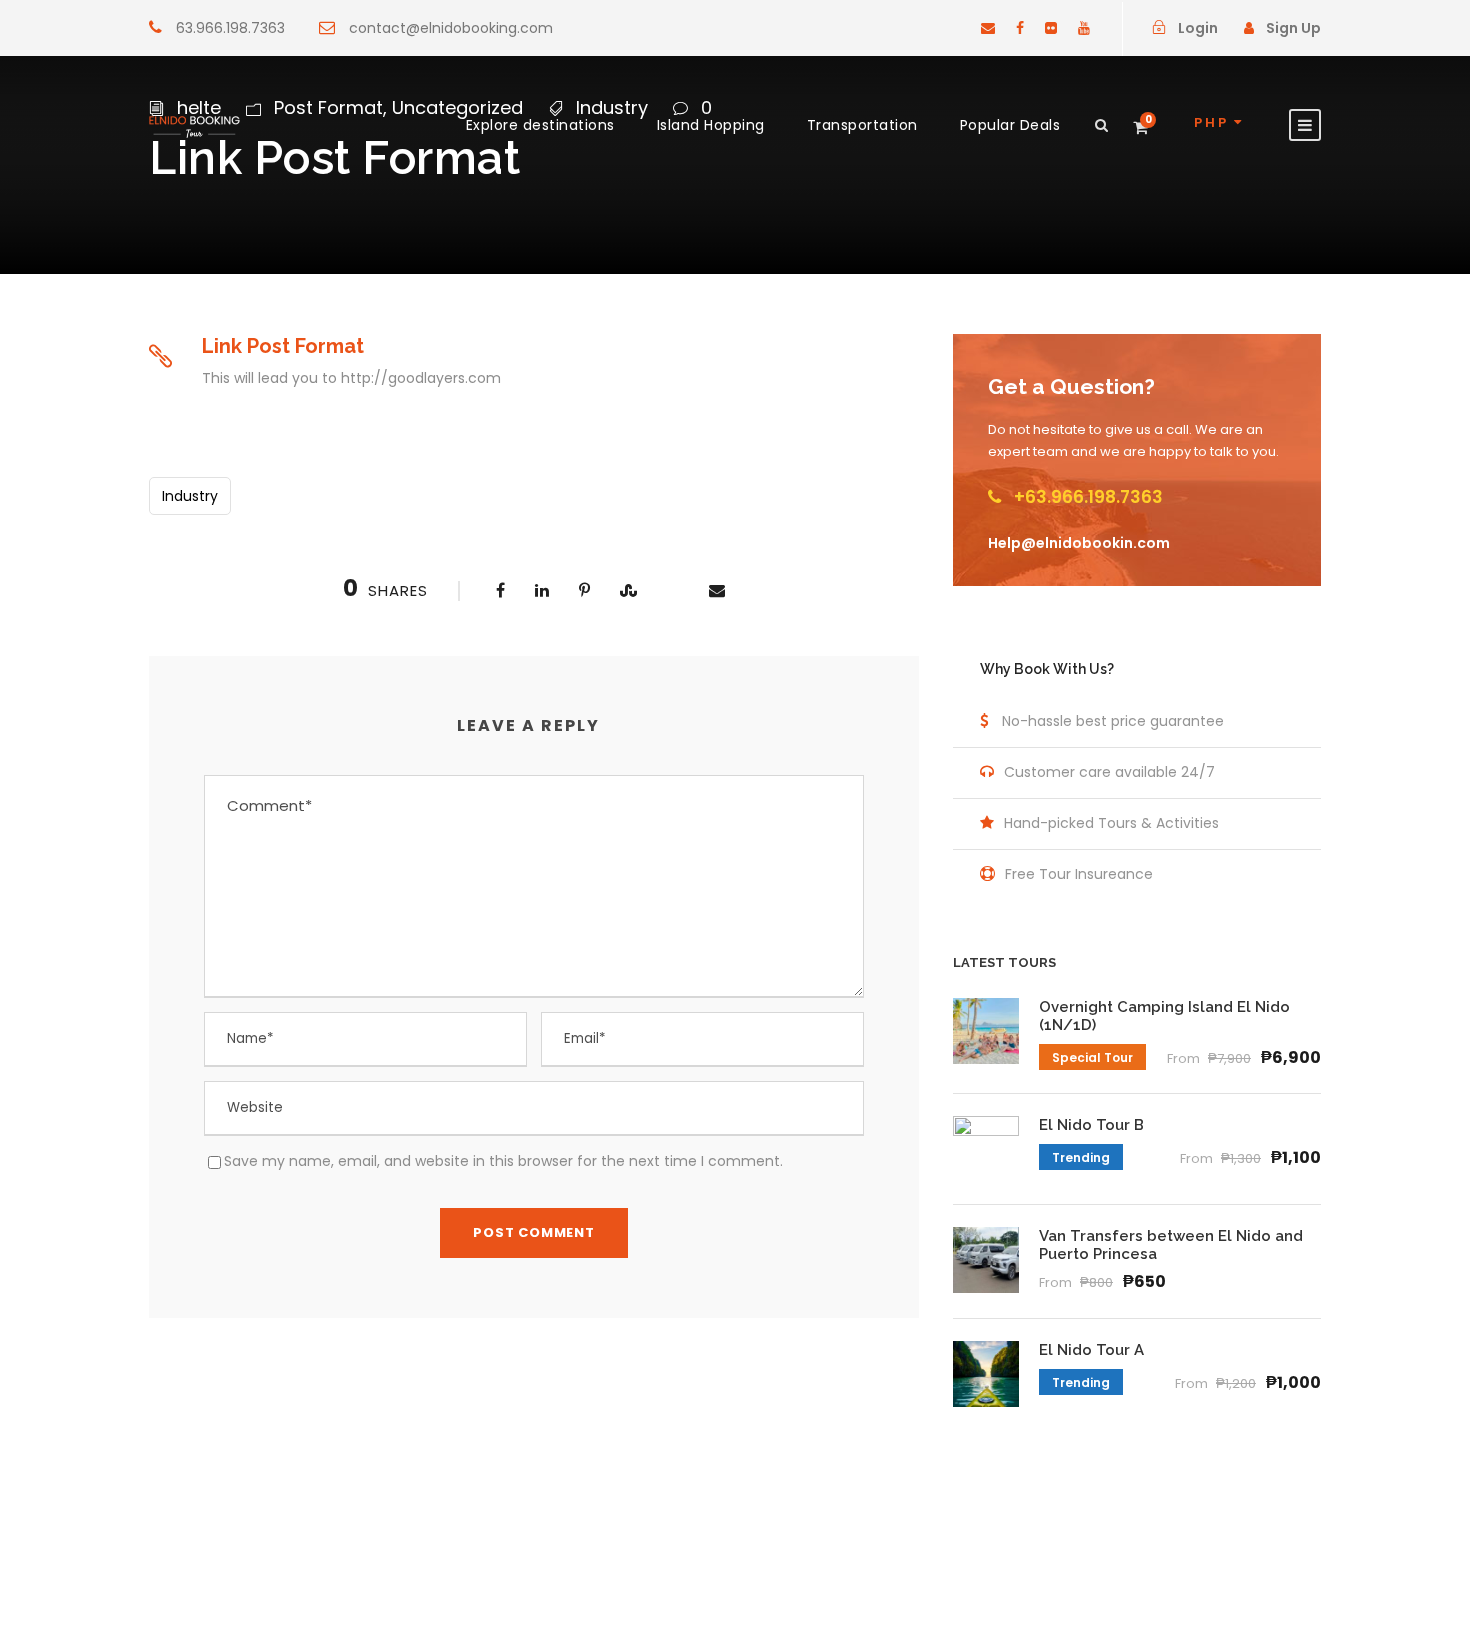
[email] (988, 28)
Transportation (862, 125)
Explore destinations (540, 125)
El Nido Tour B (1091, 1125)
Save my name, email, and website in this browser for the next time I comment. (503, 1161)
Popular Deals (1010, 125)
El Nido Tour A (1091, 1350)
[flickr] (1051, 28)
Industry (190, 496)
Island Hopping (711, 125)
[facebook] (1020, 28)
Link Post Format (283, 346)
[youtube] (1084, 28)
